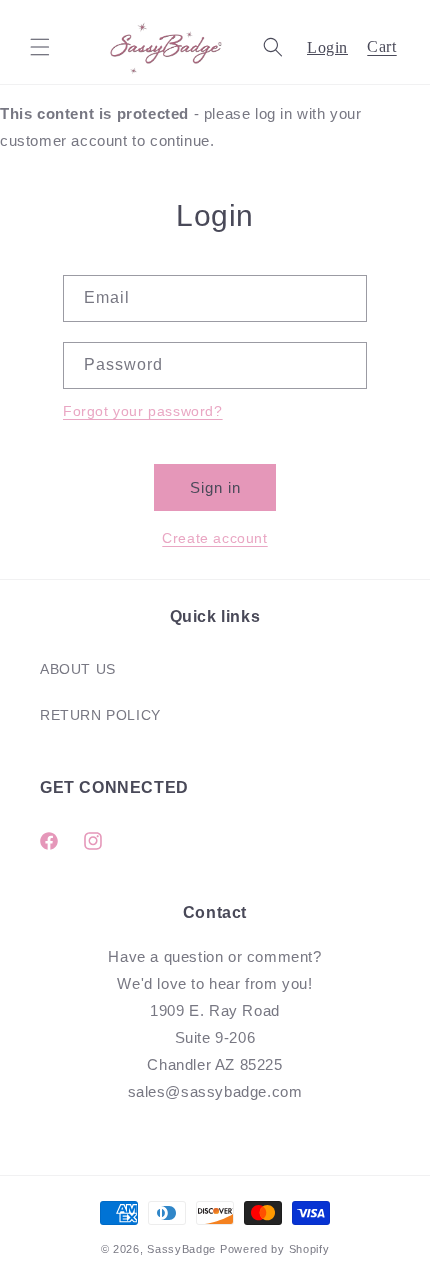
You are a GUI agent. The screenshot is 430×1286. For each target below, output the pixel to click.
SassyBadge (181, 1249)
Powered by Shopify (275, 1249)
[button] (40, 47)
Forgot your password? (143, 411)
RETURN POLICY (100, 715)
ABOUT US (78, 669)
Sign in (215, 487)
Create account (214, 538)
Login (327, 47)
